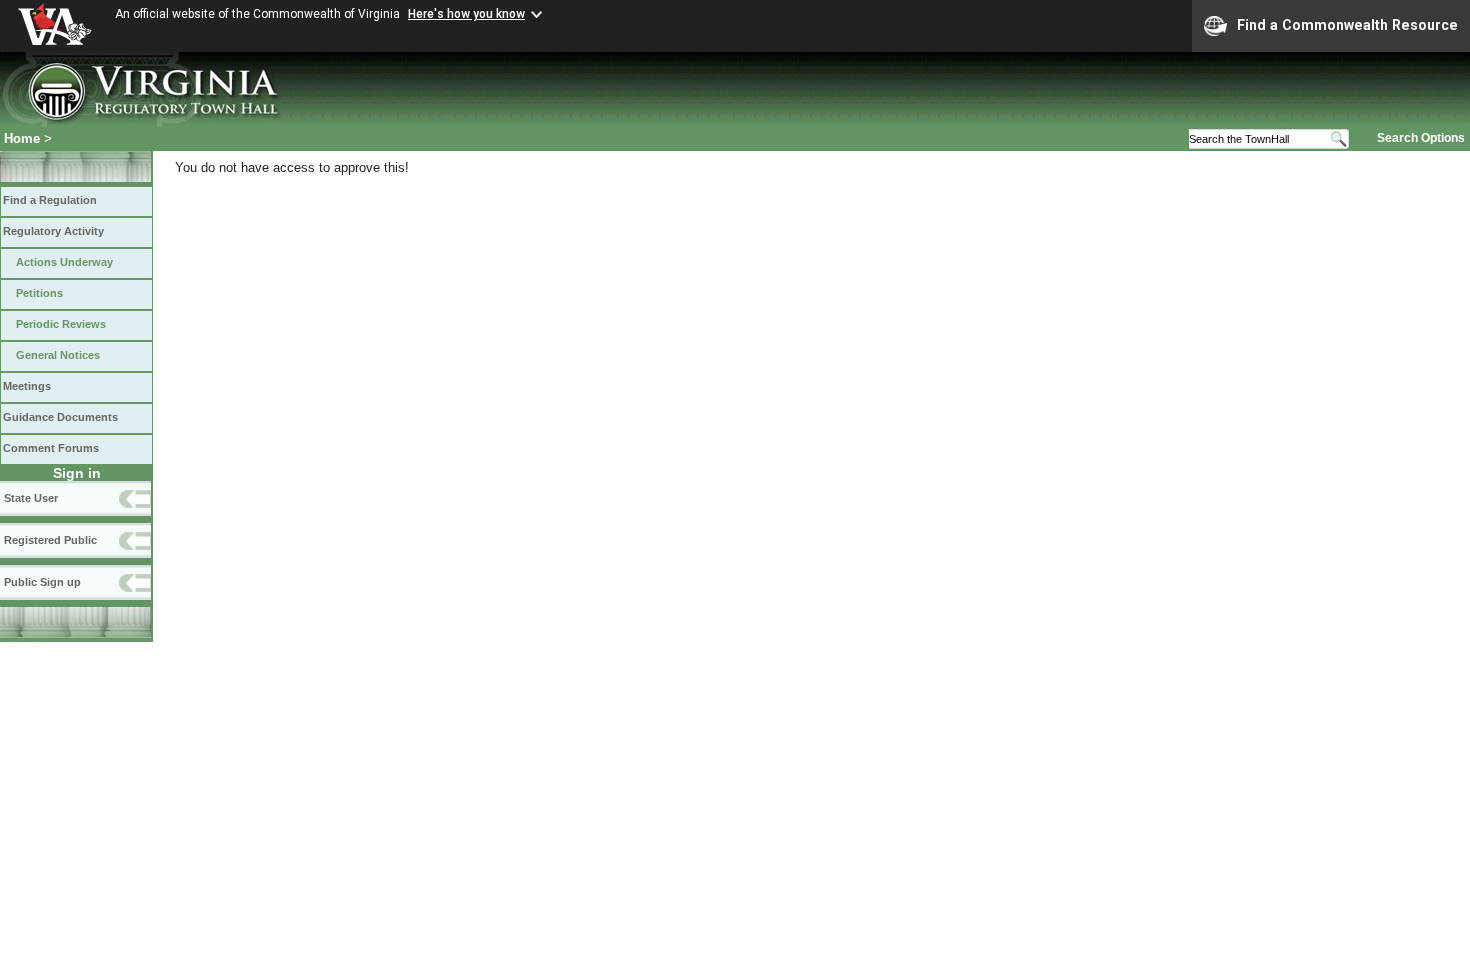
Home (22, 138)
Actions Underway (64, 262)
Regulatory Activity (53, 231)
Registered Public (50, 540)
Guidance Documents (60, 417)
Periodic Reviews (61, 324)
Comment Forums (51, 448)
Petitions (39, 293)
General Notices (58, 355)
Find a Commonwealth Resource (1347, 25)
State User (31, 498)
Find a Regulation (50, 200)
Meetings (27, 386)
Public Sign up (42, 582)
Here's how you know (466, 14)
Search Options (1421, 138)
